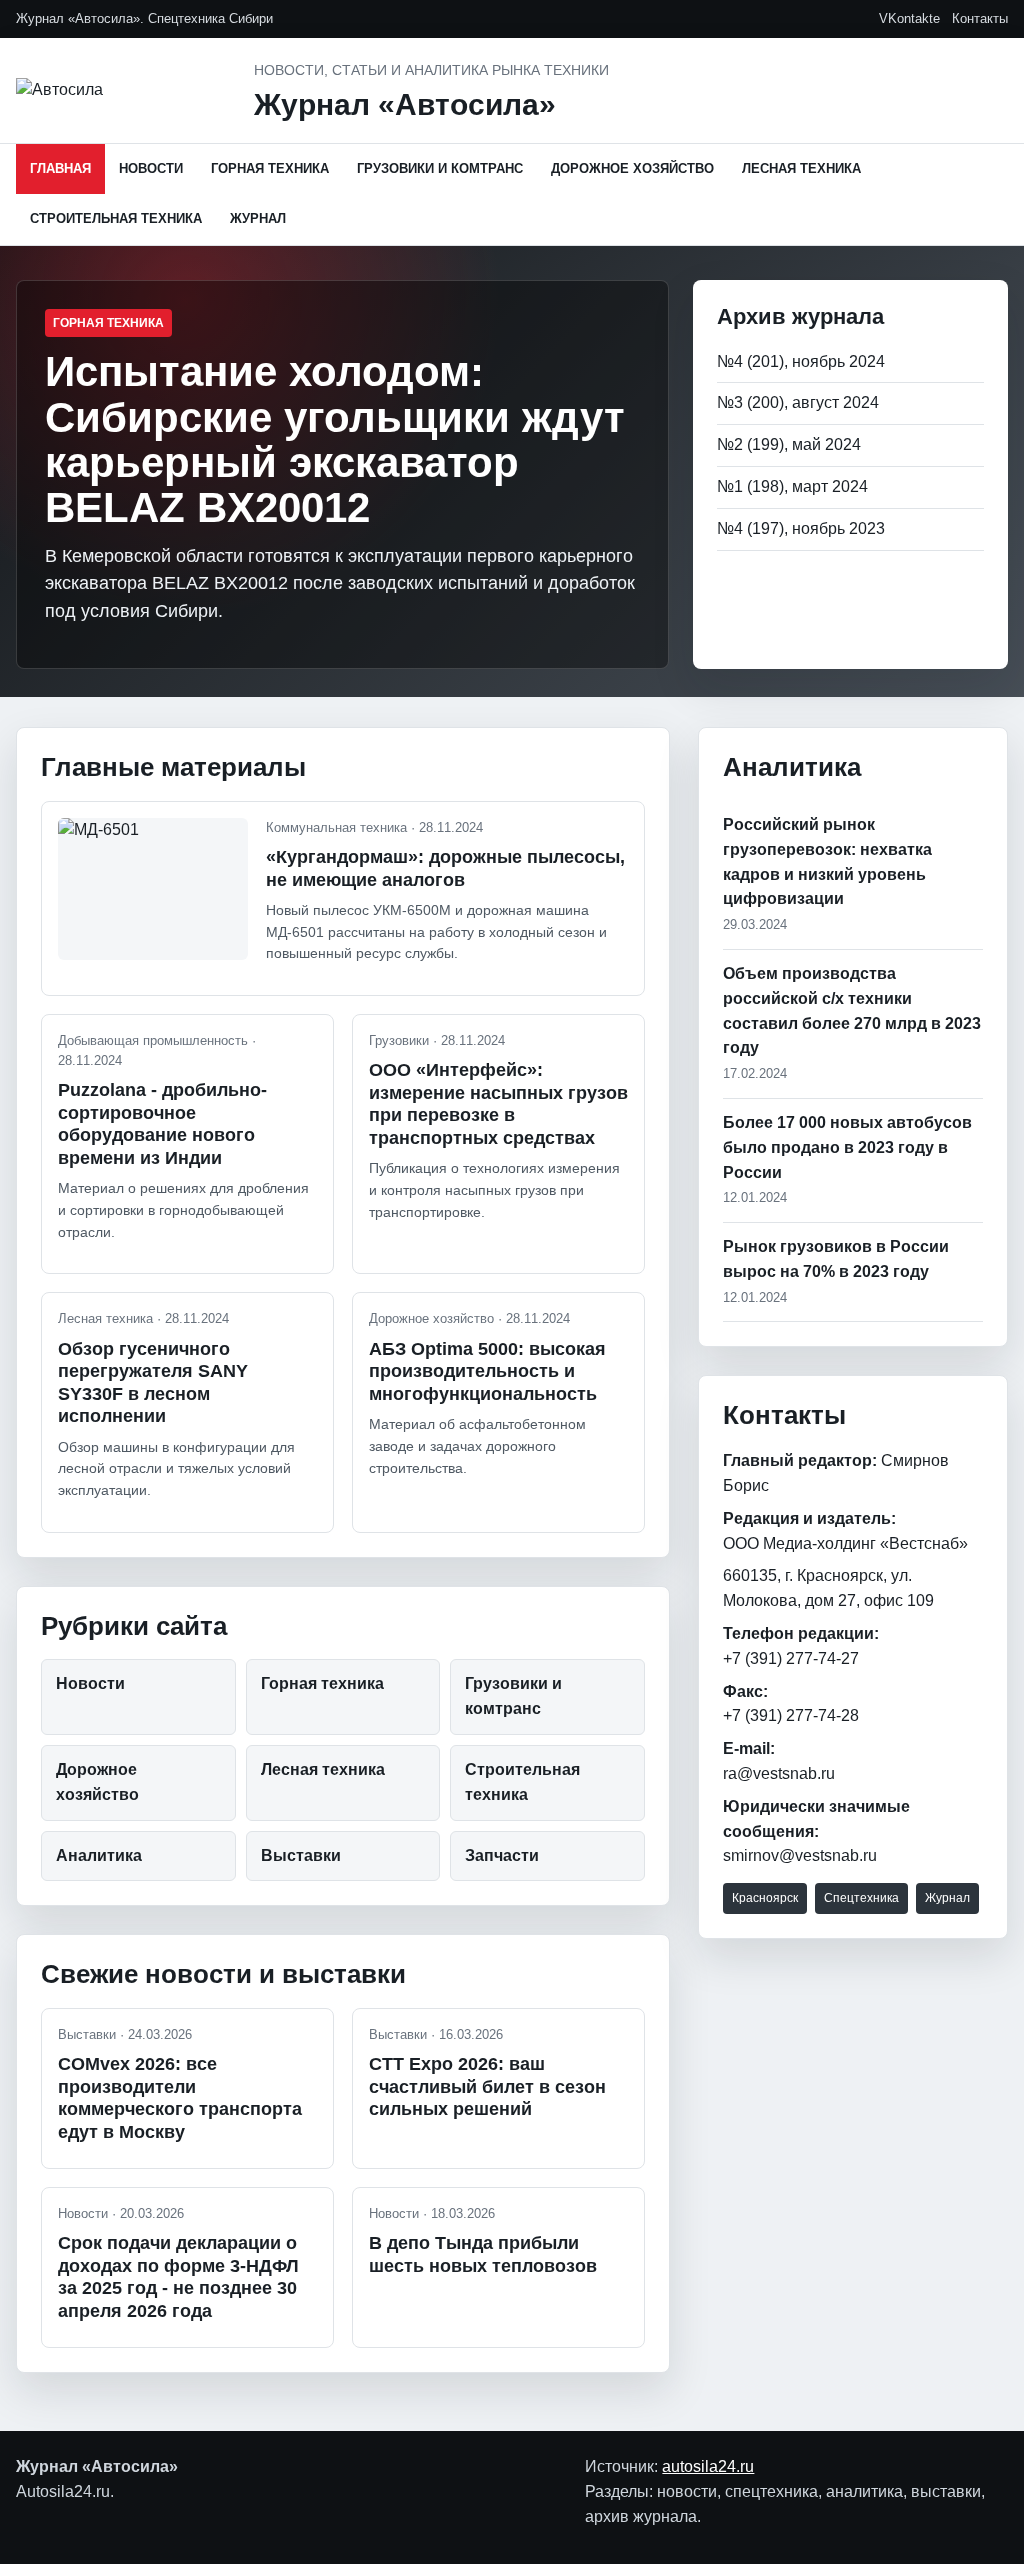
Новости (151, 168)
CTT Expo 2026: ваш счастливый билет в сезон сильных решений (487, 2086)
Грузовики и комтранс (440, 168)
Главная (60, 168)
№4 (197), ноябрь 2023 (801, 528)
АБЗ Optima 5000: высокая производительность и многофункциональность (487, 1371)
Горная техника (270, 168)
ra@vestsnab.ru (779, 1773)
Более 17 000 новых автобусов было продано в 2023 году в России (847, 1147)
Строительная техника (116, 218)
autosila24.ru (708, 2466)
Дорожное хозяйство (632, 168)
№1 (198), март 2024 (792, 486)
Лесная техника (801, 168)
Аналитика (99, 1855)
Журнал (258, 218)
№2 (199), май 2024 (789, 444)
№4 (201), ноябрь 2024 (801, 361)
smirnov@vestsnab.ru (800, 1855)
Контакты (980, 18)
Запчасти (502, 1855)
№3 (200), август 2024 (798, 402)
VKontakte (909, 18)
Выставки (301, 1855)
